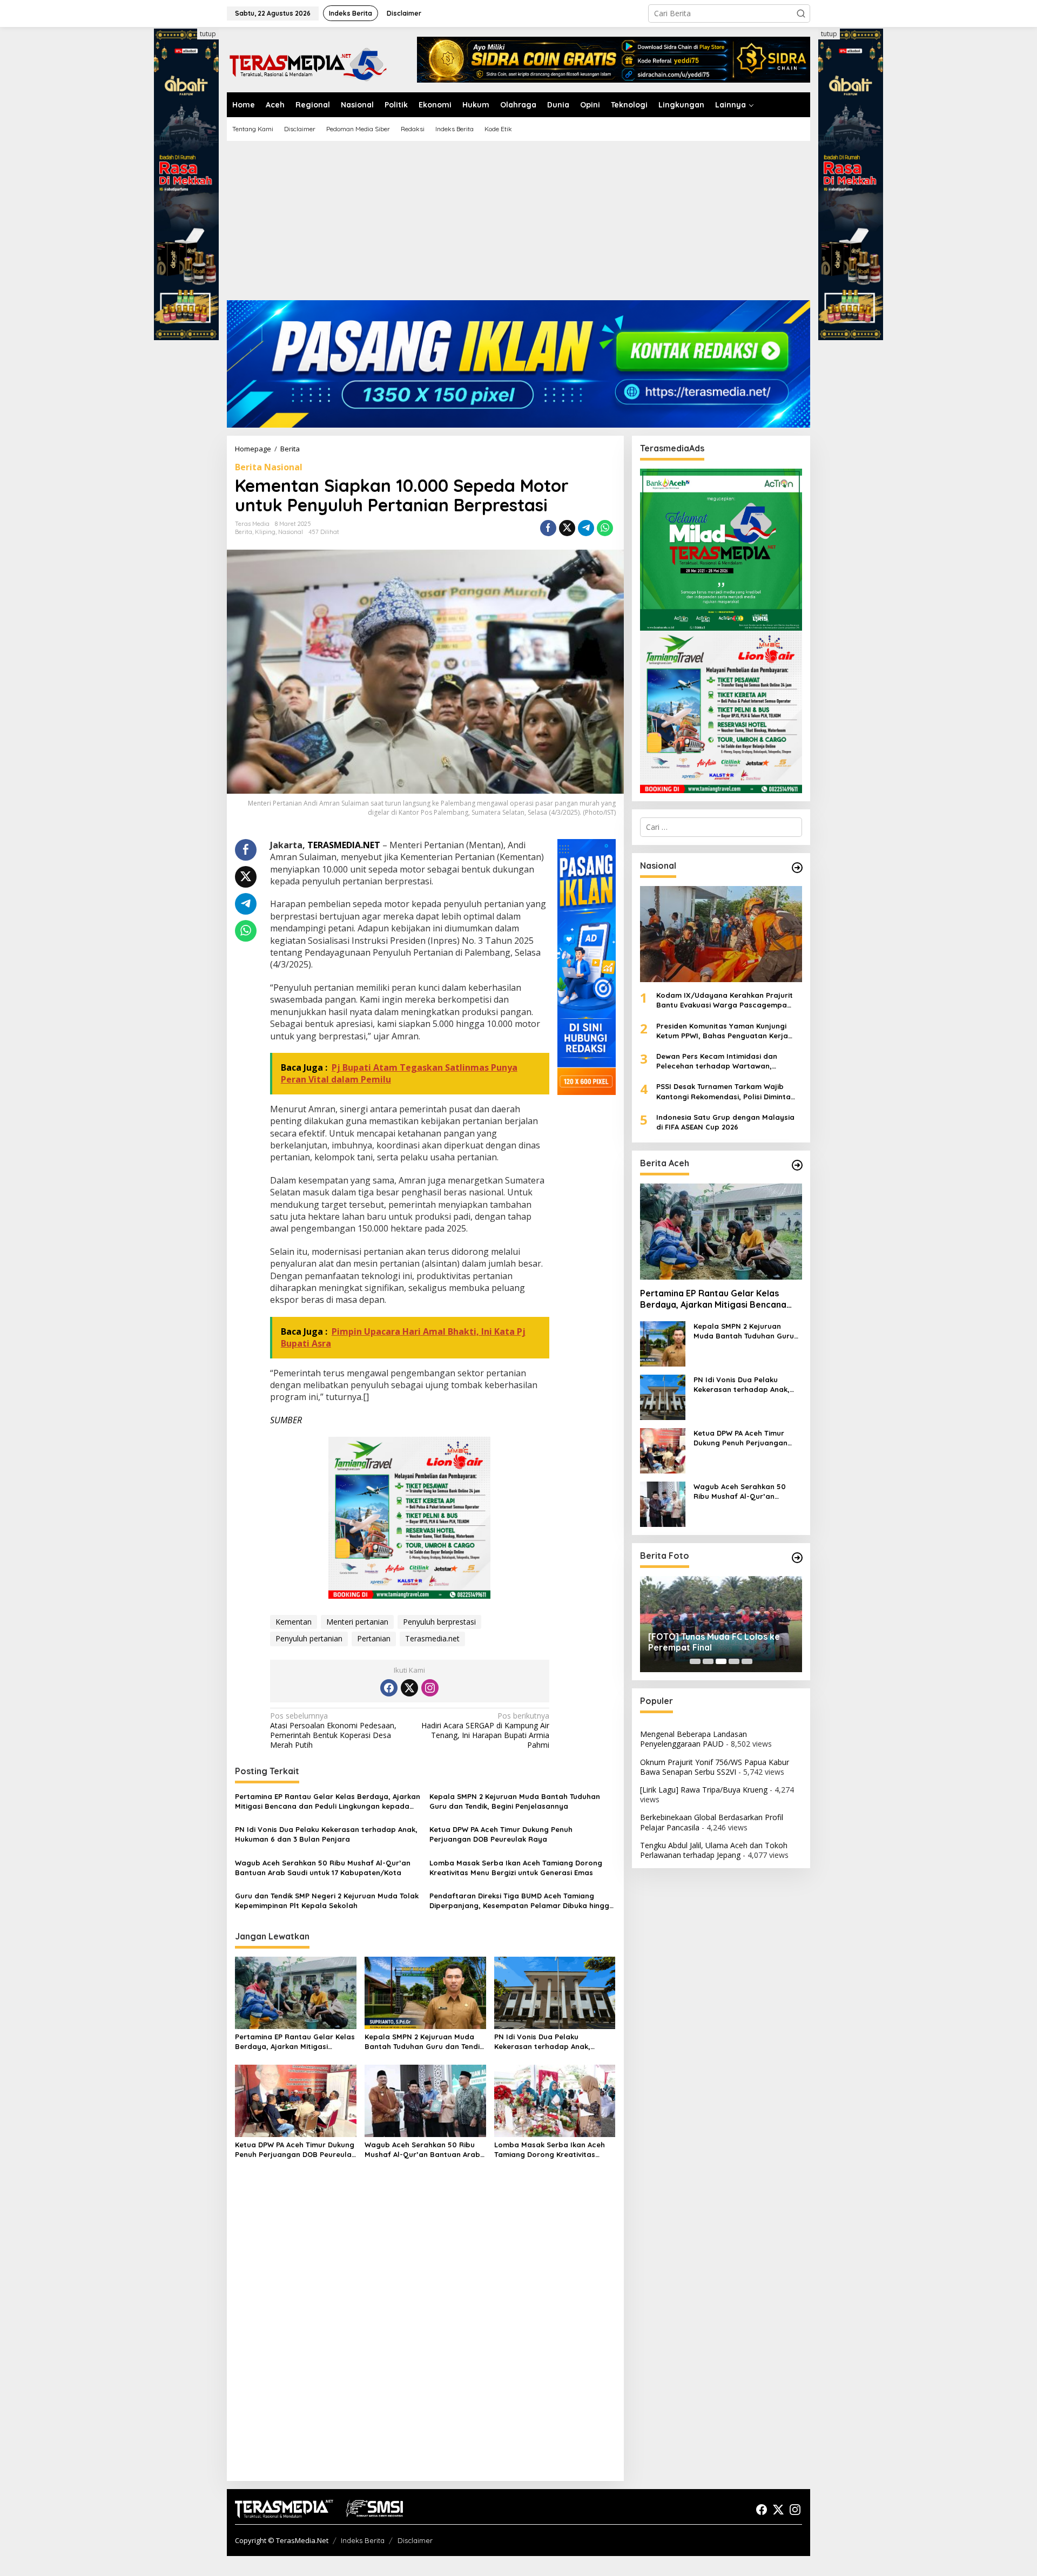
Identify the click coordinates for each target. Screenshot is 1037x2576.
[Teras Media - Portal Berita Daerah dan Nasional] (308, 63)
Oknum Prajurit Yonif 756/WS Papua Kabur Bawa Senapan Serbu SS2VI (715, 1767)
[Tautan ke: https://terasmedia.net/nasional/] (797, 868)
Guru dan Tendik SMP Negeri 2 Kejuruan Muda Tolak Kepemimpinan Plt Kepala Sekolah (327, 1901)
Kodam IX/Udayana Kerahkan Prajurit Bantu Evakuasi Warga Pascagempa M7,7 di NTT (725, 1000)
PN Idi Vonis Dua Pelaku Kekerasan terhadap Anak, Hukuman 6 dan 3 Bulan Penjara (326, 1834)
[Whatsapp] (605, 528)
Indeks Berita (363, 2540)
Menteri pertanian (357, 1622)
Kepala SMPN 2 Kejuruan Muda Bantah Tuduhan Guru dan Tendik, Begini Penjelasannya (515, 1801)
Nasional (291, 532)
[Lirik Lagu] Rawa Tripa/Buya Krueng (704, 1790)
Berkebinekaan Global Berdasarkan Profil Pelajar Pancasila (712, 1822)
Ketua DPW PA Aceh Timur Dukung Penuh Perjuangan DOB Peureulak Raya (501, 1834)
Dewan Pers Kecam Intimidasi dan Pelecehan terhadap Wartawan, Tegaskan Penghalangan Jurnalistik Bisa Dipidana (729, 1061)
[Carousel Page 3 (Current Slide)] (721, 1661)
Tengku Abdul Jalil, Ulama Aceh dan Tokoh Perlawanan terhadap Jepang (714, 1850)
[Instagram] (430, 1688)
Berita (244, 532)
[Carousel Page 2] (708, 1661)
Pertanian (374, 1638)
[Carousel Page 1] (695, 1661)
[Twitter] (409, 1688)
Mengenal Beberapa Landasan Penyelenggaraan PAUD (693, 1739)
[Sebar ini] (548, 528)
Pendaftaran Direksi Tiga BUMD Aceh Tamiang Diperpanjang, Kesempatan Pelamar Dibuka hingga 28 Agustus (522, 1901)
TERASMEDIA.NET (344, 845)
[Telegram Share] (586, 528)
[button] (801, 13)
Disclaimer (415, 2540)
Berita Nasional (269, 467)
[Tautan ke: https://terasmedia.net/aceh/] (797, 1165)
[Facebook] (389, 1688)
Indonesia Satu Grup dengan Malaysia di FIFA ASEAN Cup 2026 (725, 1122)
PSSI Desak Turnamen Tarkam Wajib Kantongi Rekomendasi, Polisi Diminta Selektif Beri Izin (723, 1091)
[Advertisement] (518, 225)
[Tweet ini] (567, 528)
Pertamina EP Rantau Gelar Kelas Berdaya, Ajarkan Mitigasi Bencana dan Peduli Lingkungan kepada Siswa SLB (328, 1801)
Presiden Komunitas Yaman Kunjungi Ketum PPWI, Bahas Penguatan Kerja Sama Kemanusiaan (722, 1031)
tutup (208, 34)
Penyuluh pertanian (309, 1638)
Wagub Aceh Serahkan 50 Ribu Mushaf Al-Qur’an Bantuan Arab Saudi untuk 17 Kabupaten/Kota (323, 1868)
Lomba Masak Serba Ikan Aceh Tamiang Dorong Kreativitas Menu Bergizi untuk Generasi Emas (516, 1868)
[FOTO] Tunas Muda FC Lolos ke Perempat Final (714, 1642)
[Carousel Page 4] (734, 1661)
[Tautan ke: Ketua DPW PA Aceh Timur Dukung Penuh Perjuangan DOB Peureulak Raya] (663, 1450)
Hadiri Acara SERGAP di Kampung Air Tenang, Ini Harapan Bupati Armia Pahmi (485, 1731)
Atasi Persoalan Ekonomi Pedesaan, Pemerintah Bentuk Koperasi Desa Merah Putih (333, 1731)
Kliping (265, 532)
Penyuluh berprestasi (439, 1622)
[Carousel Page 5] (747, 1661)
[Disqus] (425, 2334)
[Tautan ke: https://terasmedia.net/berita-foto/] (797, 1558)
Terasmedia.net (432, 1638)
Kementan (294, 1622)
